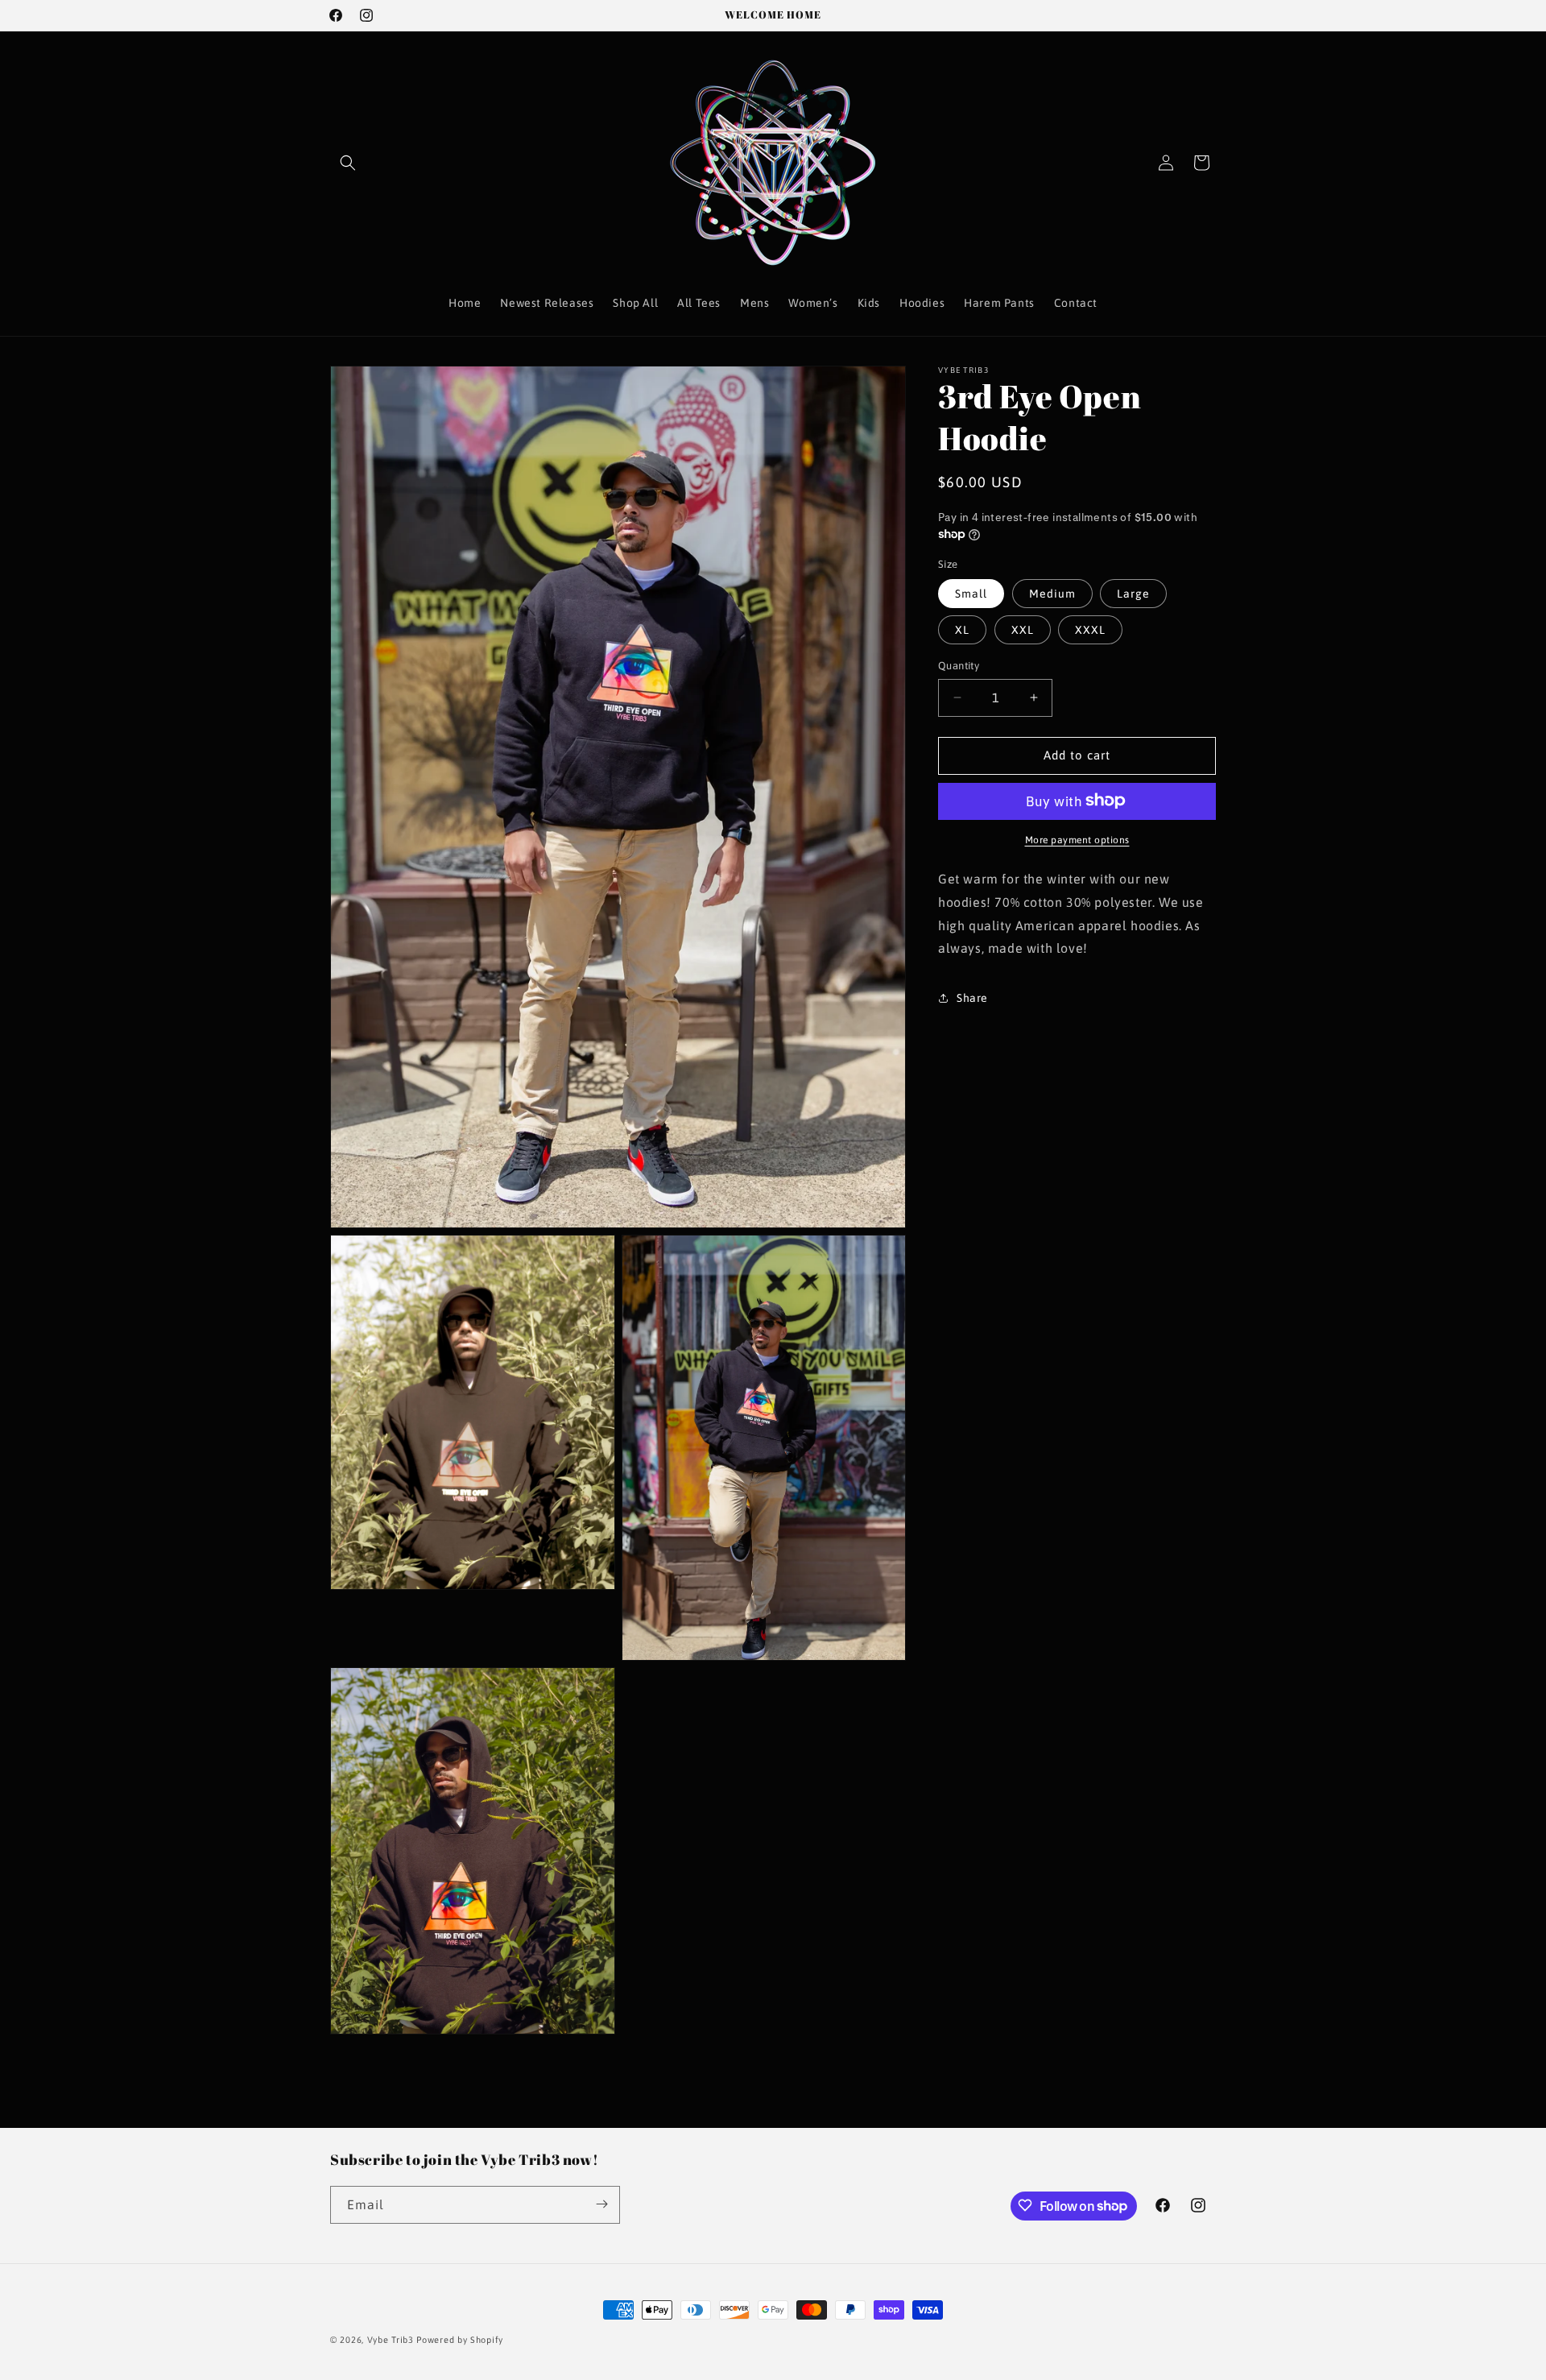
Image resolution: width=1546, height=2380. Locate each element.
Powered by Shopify (460, 2340)
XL (962, 630)
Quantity (959, 666)
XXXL (1090, 630)
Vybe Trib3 (391, 2340)
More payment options (1077, 839)
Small (971, 594)
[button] (348, 163)
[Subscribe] (601, 2204)
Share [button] (972, 997)
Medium (1052, 594)
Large (1133, 594)
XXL (1023, 630)
